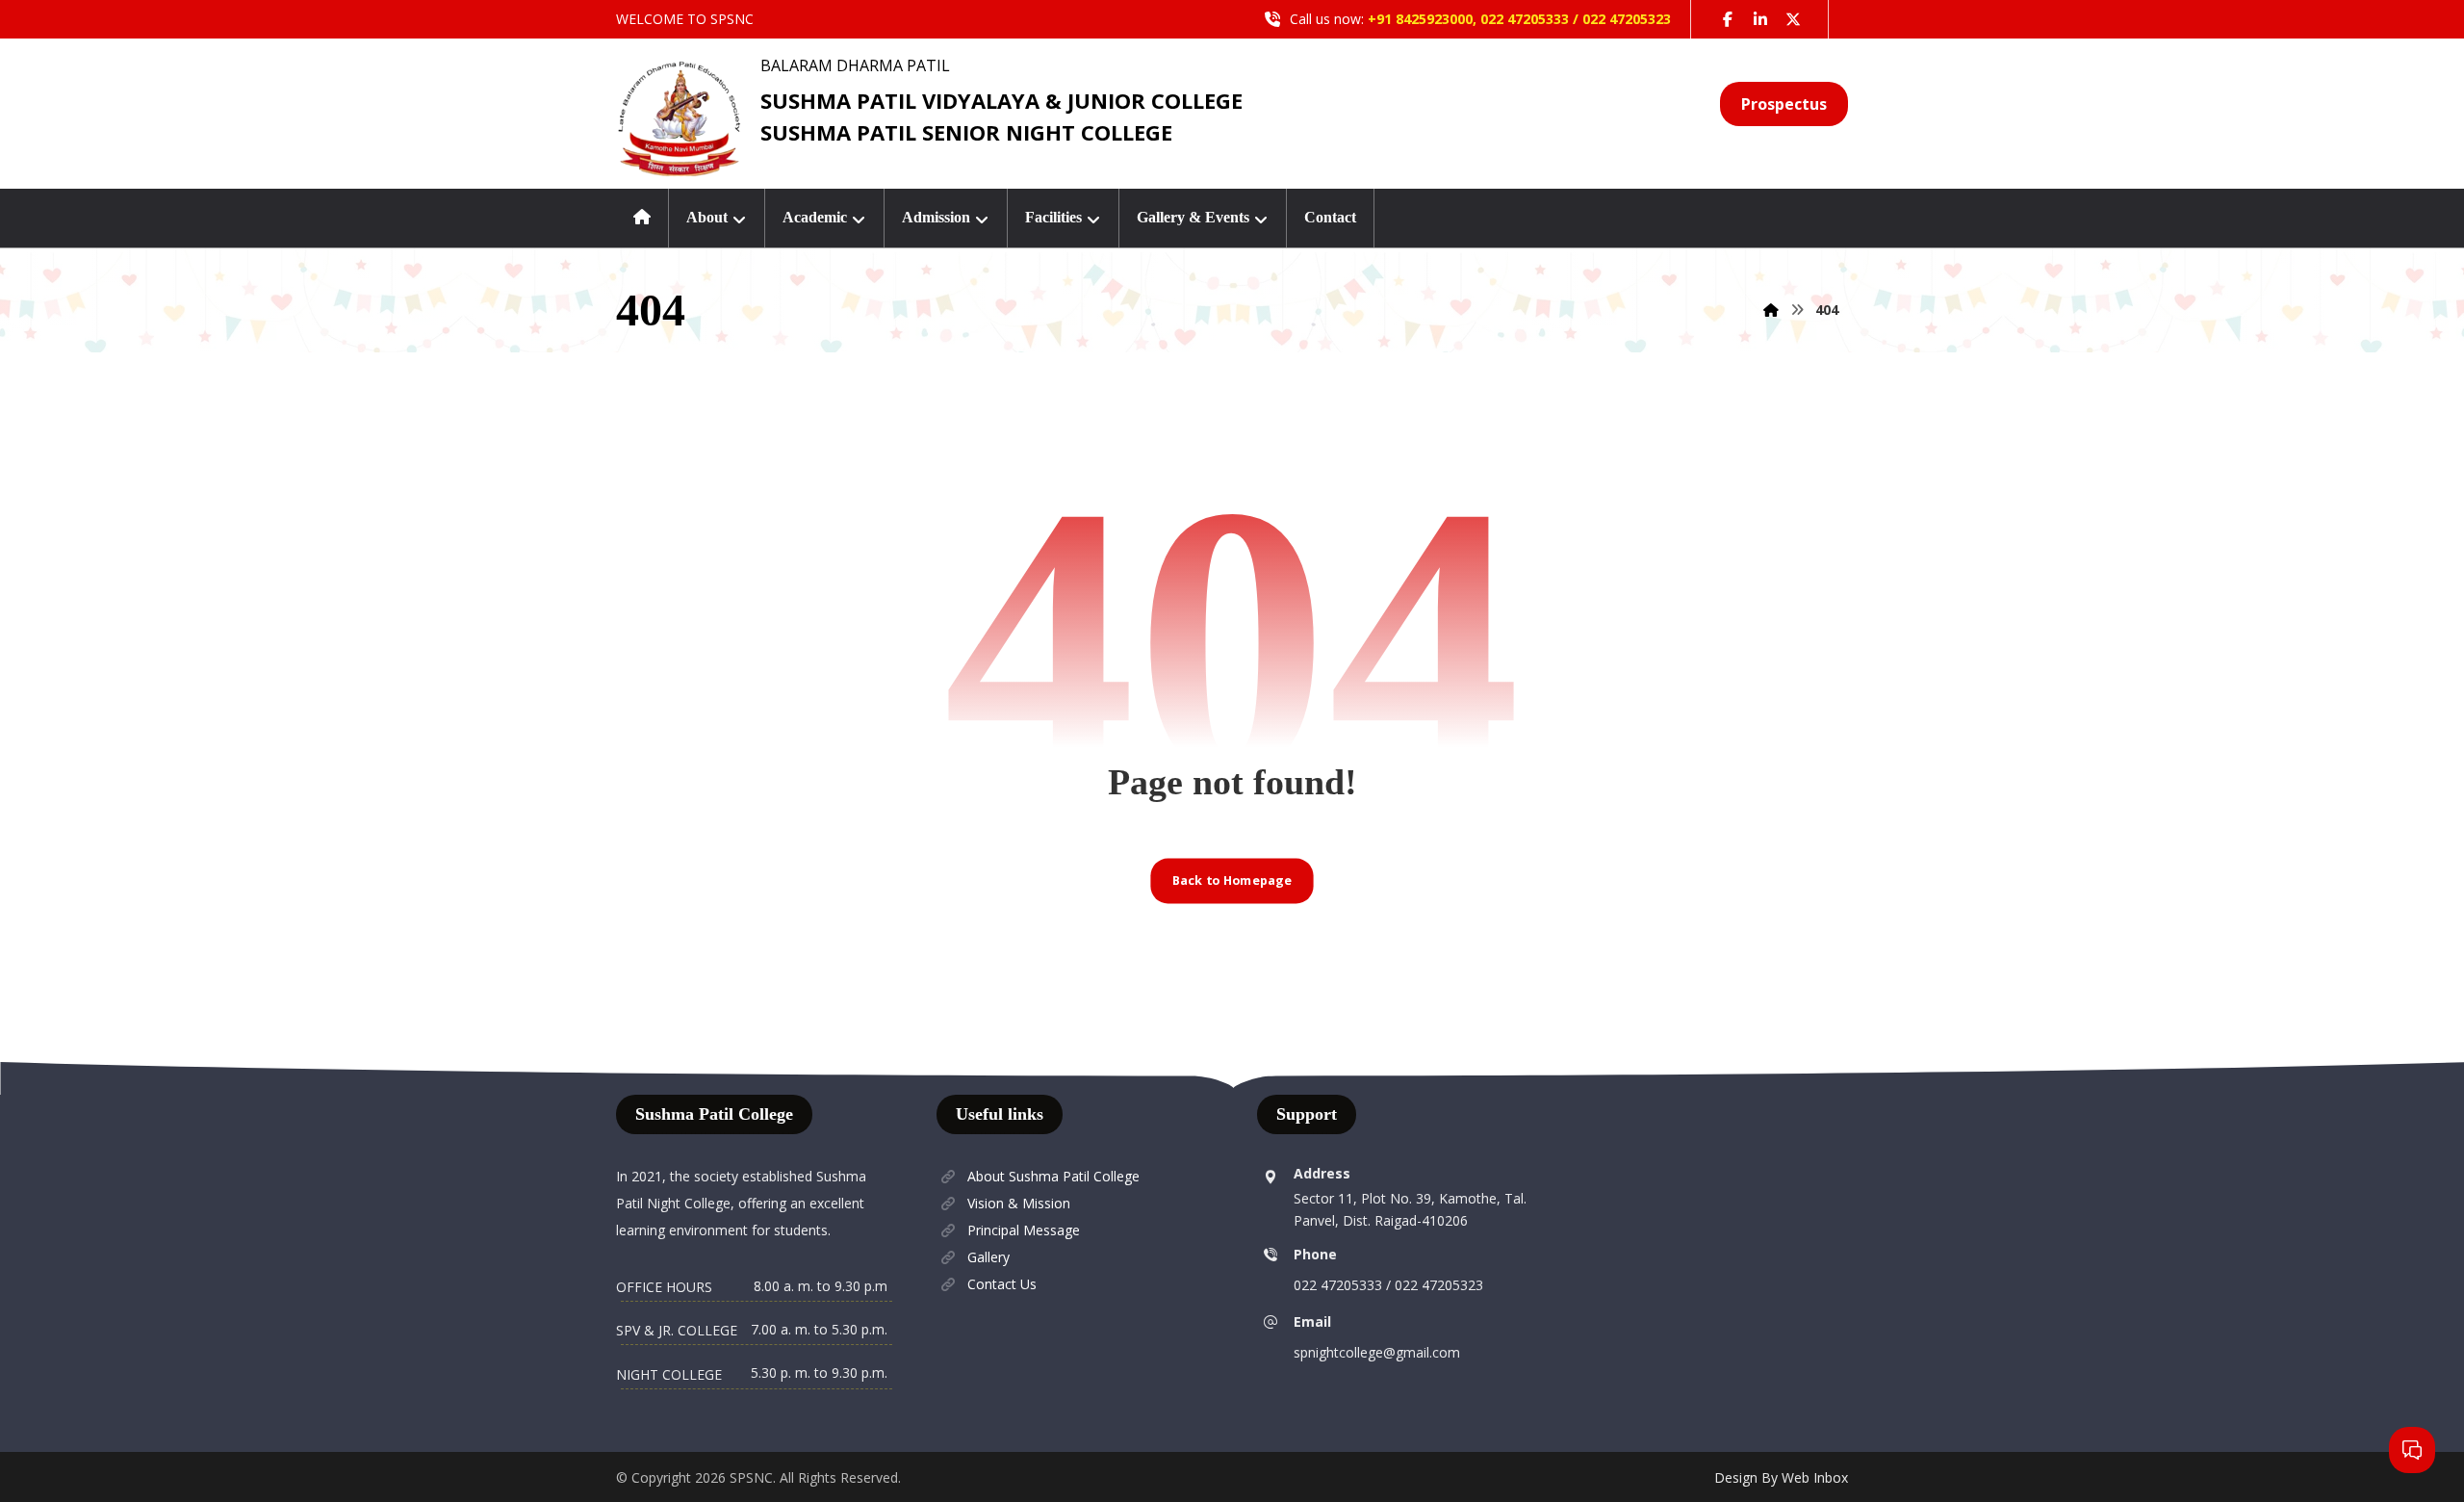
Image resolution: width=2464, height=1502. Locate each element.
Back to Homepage (1232, 880)
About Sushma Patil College (1053, 1176)
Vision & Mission (1019, 1203)
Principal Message (1024, 1230)
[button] (1728, 19)
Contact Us (1002, 1284)
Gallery (988, 1257)
